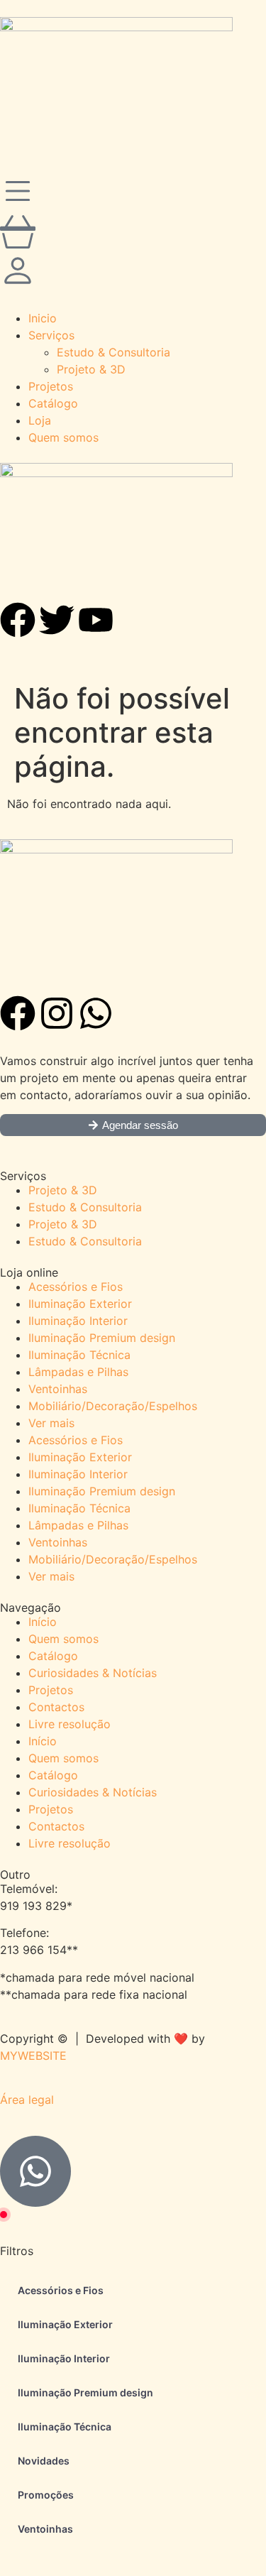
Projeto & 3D (63, 1190)
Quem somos (63, 1639)
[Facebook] (18, 1013)
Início (43, 1622)
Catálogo (53, 1656)
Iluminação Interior (78, 1321)
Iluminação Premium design (102, 1338)
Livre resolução (70, 1724)
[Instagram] (57, 1013)
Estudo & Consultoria (85, 1207)
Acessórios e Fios (76, 1287)
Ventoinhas (58, 1389)
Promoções (46, 2495)
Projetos (51, 1690)
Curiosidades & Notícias (93, 1673)
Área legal (27, 2100)
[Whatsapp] (96, 1013)
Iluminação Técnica (79, 1355)
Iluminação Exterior (80, 1304)
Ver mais (51, 1423)
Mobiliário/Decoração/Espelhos (113, 1406)
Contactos (56, 1707)
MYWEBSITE (33, 2056)
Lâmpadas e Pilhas (78, 1372)
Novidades (44, 2461)
